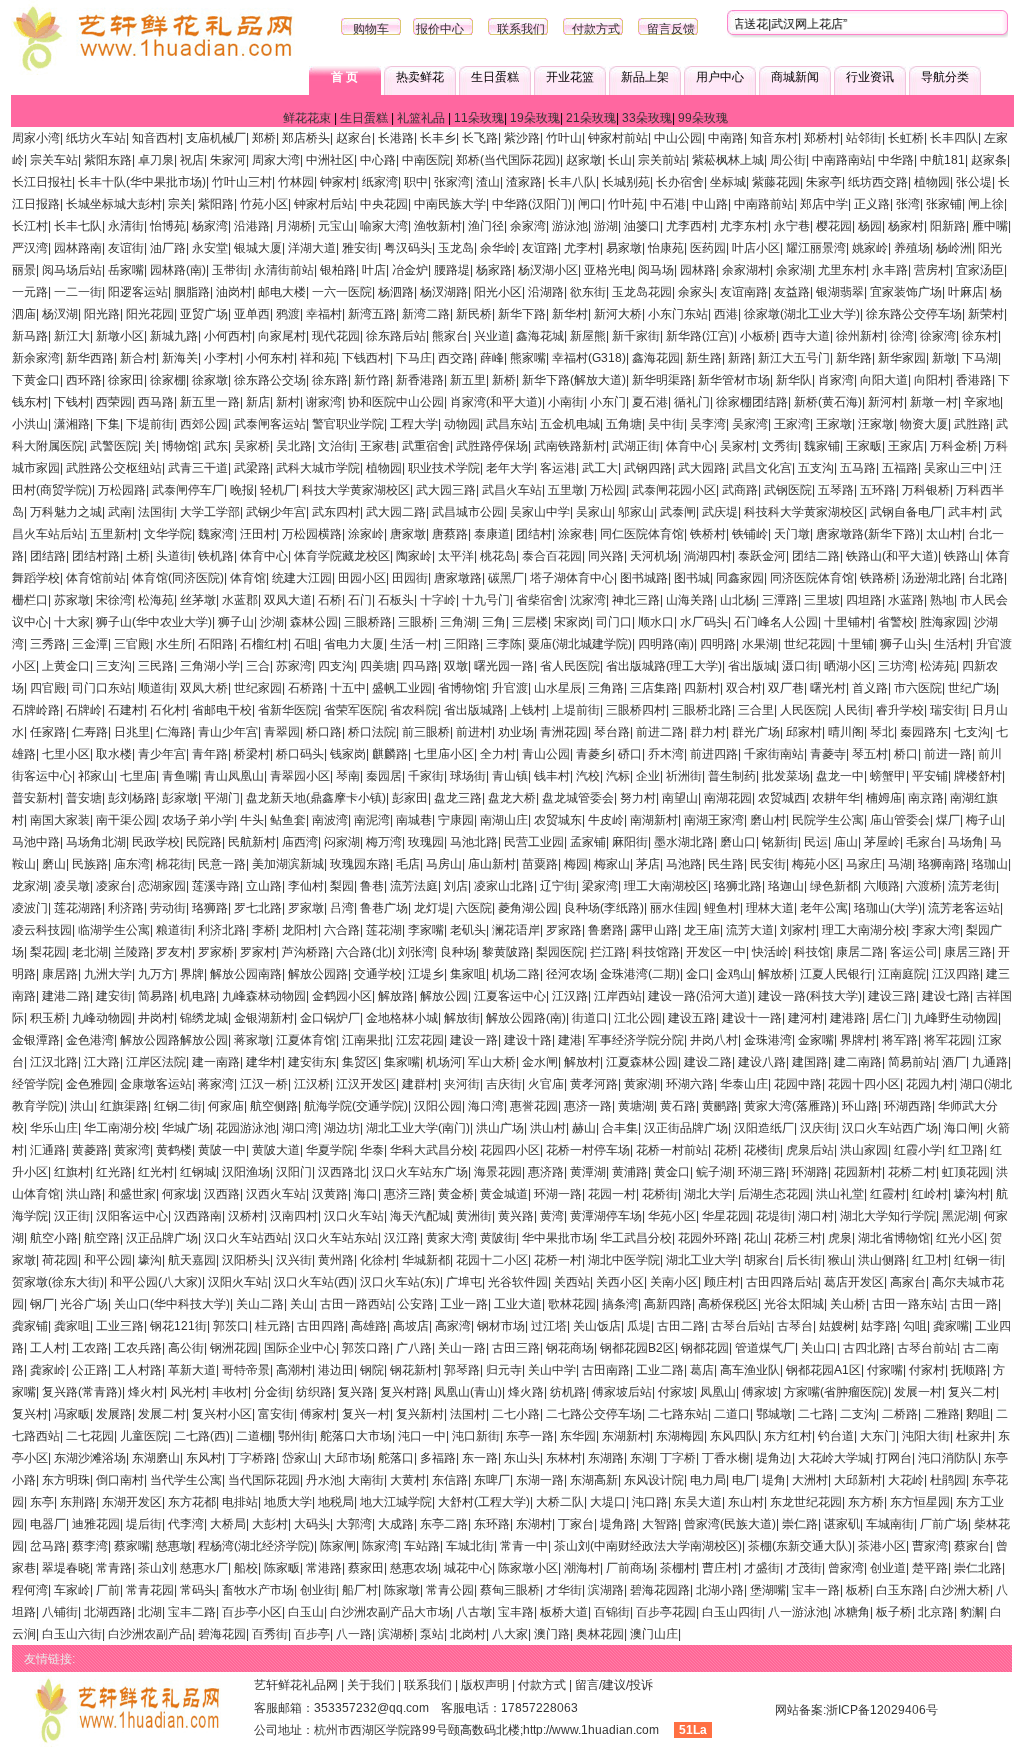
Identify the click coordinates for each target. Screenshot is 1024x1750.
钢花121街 (178, 1326)
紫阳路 (216, 204)
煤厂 (948, 820)
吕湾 (342, 908)
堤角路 (618, 1524)
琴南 (348, 776)
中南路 (726, 138)
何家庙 (226, 1106)
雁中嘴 (990, 226)
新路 (740, 358)
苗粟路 (540, 864)
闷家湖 (342, 842)
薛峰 (492, 358)
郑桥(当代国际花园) (508, 160)
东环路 (492, 1524)
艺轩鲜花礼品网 (296, 1685)
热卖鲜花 (420, 77)
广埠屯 (464, 1282)
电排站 (240, 1502)
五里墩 (566, 490)
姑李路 (879, 1326)
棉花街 (174, 864)
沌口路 (650, 1502)
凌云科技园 (42, 930)
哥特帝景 (246, 1370)
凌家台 (114, 886)
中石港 (668, 204)
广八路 (414, 1348)
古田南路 (606, 1370)
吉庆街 (504, 1084)
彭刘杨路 (132, 798)
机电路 (198, 996)
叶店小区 (756, 248)
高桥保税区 (728, 1304)
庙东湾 (132, 864)
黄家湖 (642, 1084)
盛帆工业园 (402, 688)
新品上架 (645, 77)
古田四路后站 (782, 1282)
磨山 (54, 864)
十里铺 (856, 644)
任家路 (48, 732)
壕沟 (150, 1260)
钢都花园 (705, 1348)
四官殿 (48, 688)
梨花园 (48, 952)
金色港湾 (90, 1040)
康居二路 (860, 952)
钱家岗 (348, 754)
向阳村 (932, 380)
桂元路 (273, 1326)
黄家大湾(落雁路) (790, 1106)
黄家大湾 (450, 1238)
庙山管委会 (900, 820)
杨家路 (494, 270)
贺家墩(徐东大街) (58, 1282)
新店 (258, 402)
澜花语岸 (516, 930)
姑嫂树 (837, 1326)
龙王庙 (702, 930)
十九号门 (486, 600)
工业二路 (660, 1370)
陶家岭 (414, 556)
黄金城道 (504, 1194)
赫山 (584, 1128)
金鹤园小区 (342, 996)
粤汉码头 (408, 248)
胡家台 (762, 1260)
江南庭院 (902, 974)
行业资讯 (870, 77)
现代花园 (336, 336)
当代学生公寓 (186, 1480)
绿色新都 (834, 886)
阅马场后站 (72, 270)
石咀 (306, 644)
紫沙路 (522, 138)
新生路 (704, 358)
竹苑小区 (264, 204)
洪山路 (84, 1194)
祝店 (192, 160)
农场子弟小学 (198, 820)
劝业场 (516, 732)
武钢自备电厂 (906, 512)
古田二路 (681, 1326)
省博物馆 (462, 688)
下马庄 (414, 358)
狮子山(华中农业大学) (154, 622)
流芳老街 (972, 886)
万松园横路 (312, 534)
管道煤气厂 (765, 1348)
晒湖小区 (848, 666)
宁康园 (456, 820)
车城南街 (890, 1524)
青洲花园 (564, 732)
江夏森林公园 (642, 1062)
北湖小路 (720, 1590)
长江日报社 (42, 182)
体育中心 (690, 446)
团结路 (48, 556)
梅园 (576, 864)
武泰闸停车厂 (188, 490)
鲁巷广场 (384, 908)
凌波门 (30, 908)
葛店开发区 (854, 1282)
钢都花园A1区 (823, 1370)
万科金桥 (954, 446)
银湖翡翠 (840, 292)
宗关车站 (54, 160)
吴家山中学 (540, 512)
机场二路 (516, 974)
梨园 (342, 886)
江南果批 (366, 1040)
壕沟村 (972, 1194)
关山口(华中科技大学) (172, 1304)
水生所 (174, 644)
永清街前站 (284, 270)
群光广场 (756, 732)
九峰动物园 (102, 1018)
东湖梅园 (680, 1436)
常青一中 (524, 1546)
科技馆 (812, 952)
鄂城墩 (774, 1414)
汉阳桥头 (246, 1260)
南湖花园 (728, 798)
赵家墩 (584, 160)
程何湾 (30, 1590)
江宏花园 (420, 1040)
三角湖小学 (210, 666)
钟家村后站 (324, 204)
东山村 (746, 1502)
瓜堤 (639, 1326)
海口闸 (962, 1128)
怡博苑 (168, 226)
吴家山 (594, 512)
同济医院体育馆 (812, 578)
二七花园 (90, 1436)
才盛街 (762, 1568)
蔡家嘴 (132, 1546)
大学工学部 (210, 512)
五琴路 (836, 490)
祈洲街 (684, 776)
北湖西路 (108, 1612)
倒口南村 (120, 1480)
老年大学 (510, 468)
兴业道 (492, 336)
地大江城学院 (396, 1502)
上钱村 (528, 710)
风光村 (188, 1392)
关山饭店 (597, 1326)
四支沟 (336, 666)
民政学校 (156, 842)
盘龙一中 (840, 776)
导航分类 (945, 77)
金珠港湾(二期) (640, 974)
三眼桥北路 (702, 710)
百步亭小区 (252, 1612)
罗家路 (564, 930)
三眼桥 (416, 622)
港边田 (336, 1370)
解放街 (462, 1018)
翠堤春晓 (66, 1568)
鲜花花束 (307, 118)
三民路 (156, 666)
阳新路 (948, 226)
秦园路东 (924, 732)
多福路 (438, 1458)
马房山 (444, 864)
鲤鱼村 (722, 908)
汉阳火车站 (238, 1282)
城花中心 (468, 1568)
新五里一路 (210, 402)
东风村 (204, 1458)
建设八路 (762, 1062)
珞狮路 (210, 908)
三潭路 (780, 600)
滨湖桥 (396, 1634)
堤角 (774, 1480)
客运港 (558, 468)
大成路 (396, 1524)
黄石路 (678, 1106)
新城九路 (174, 336)
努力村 (638, 798)
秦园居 (384, 776)
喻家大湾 (384, 226)
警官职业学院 (348, 424)
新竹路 (372, 380)
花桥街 (660, 1194)
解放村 (582, 1062)
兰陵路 (132, 952)
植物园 (932, 182)
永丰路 (890, 270)
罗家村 (258, 952)
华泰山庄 (744, 1084)
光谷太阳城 (794, 1304)
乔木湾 (666, 754)
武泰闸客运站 (270, 424)
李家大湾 (936, 930)
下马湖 (980, 358)
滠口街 (800, 666)
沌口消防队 (948, 1458)
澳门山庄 (654, 1634)
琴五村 (870, 754)
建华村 (264, 1062)
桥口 (906, 754)
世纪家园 (258, 688)
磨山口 (738, 842)
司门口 (614, 622)
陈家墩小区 (528, 1568)
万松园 (608, 490)
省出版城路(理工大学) (664, 666)
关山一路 (462, 1348)
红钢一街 (978, 1260)
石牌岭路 (36, 710)
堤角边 (774, 1458)
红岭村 (930, 1194)
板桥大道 (564, 1612)
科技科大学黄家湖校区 (804, 512)
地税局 (336, 1502)
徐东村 (980, 336)
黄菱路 (90, 1150)
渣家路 (524, 182)
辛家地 (982, 402)
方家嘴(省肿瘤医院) (836, 1392)
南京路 (926, 798)
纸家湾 (380, 182)
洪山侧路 (882, 1260)
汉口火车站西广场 (890, 1128)
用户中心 (720, 77)
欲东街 (588, 292)
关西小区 (620, 1282)
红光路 (114, 1172)
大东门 (878, 1436)
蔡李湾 (90, 1546)
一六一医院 (342, 292)
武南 (120, 512)
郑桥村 (822, 138)
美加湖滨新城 (288, 864)
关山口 (819, 1348)
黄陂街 (498, 1238)
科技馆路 (656, 952)
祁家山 (96, 776)
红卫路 (966, 1150)
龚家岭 (48, 1370)
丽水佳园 (674, 908)
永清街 (126, 226)
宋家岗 (572, 622)
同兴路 (606, 556)
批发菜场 (786, 776)
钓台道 (836, 1436)
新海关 (180, 358)
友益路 (792, 292)
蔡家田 (366, 1568)
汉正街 (72, 1216)
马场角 (966, 842)
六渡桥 (924, 886)
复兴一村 (366, 1414)
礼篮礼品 (421, 118)
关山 (302, 1304)
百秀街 (270, 1634)
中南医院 (426, 160)
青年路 (210, 754)
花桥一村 (558, 1260)
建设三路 (892, 996)
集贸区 (360, 1062)
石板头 (396, 600)
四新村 (702, 688)
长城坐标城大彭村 (114, 204)
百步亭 (312, 1634)
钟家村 (338, 182)
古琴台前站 (927, 1348)
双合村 (744, 688)
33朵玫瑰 (647, 118)
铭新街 (780, 842)
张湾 (908, 204)
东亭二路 (444, 1524)
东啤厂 (492, 1480)
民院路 (204, 842)
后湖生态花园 (774, 1194)
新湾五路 (372, 314)
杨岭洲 (954, 248)
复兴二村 (972, 1392)
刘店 (456, 886)
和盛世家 (132, 1194)
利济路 (126, 908)
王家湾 (792, 424)
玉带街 (230, 270)
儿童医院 (144, 1436)
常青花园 (150, 1590)
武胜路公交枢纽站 (114, 468)
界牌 (192, 974)
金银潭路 (36, 1040)
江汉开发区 (366, 1084)
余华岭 (498, 248)
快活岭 (770, 952)
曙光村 (828, 688)
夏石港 (650, 402)
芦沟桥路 (306, 952)
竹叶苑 (626, 204)
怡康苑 (666, 248)
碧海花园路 (660, 1590)
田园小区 (362, 578)
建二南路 (858, 1062)
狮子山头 (904, 644)
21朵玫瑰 (591, 118)
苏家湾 (294, 666)
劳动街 (168, 908)
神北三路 (636, 600)
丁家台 (576, 1524)
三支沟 (114, 666)
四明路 (718, 644)
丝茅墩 (198, 600)
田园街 (410, 578)
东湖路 (606, 1458)
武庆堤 (720, 512)
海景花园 (498, 1172)
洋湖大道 (312, 248)
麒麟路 (390, 754)
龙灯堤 (432, 908)
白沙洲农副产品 (150, 1634)
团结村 (534, 534)
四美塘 (378, 666)
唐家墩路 (458, 578)
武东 (216, 446)
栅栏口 (30, 600)
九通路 (990, 1062)
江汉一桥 (264, 1084)
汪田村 (258, 534)
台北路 (986, 578)
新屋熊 (588, 336)
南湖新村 (654, 820)
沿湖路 (546, 292)
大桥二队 (560, 1502)
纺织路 (314, 1392)
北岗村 (468, 1634)
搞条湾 (620, 1304)
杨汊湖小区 (548, 270)
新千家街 (636, 336)
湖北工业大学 (702, 1260)
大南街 (366, 1480)
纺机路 (568, 1392)
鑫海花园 (656, 358)
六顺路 (882, 886)
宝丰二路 (192, 1612)
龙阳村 (300, 930)
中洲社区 (330, 160)
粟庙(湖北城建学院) (580, 644)
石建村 (126, 710)
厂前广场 (944, 1524)
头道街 (174, 556)
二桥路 (900, 1414)
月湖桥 (294, 226)
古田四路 (321, 1326)
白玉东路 (900, 1590)
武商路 (740, 490)
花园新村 (858, 1172)
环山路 (860, 1106)
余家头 (696, 292)
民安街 (768, 864)
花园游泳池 (246, 1128)
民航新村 (252, 842)
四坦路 (864, 600)
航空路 (102, 1238)
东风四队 (734, 1436)
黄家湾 (132, 1150)
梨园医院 (560, 952)
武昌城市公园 (468, 512)
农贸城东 (558, 820)
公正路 (90, 1370)
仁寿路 (90, 732)
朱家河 (228, 160)
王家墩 (834, 424)
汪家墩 (876, 424)
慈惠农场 (414, 1568)
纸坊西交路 (878, 182)
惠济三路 (408, 1194)
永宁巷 (792, 226)
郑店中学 (824, 204)
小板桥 (758, 336)
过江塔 (549, 1326)
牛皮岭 (606, 820)
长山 (620, 160)
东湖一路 (540, 1480)
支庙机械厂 (216, 138)
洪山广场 (500, 1128)
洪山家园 (864, 1150)
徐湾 (902, 336)
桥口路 (324, 732)
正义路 (872, 204)
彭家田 (410, 798)
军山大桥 (492, 1062)
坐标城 (728, 182)
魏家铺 (822, 446)
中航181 (942, 160)
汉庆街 (818, 1128)
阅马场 (656, 270)
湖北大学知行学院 (888, 1216)
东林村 (564, 1458)
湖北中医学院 (624, 1260)
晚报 (242, 490)
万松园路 (122, 490)
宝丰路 (516, 1612)
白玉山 (306, 1612)
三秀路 (48, 644)
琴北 (882, 732)
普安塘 (84, 798)
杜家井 (974, 1436)
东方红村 (788, 1436)
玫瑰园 (426, 842)
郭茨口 (231, 1326)
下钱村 (72, 402)
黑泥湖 (960, 1216)
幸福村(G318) (589, 358)
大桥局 (228, 1524)
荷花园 (60, 1260)
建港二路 (66, 996)
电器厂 (48, 1524)
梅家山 (612, 864)
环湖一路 (558, 1194)
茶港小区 (882, 1546)
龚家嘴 (951, 1326)
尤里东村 (842, 270)
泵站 (432, 1634)
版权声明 (485, 1685)
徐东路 (330, 380)
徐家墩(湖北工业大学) (802, 314)
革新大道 (192, 1370)
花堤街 (774, 1216)
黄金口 (672, 1172)
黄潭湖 (588, 1172)
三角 (494, 622)
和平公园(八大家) (156, 1282)
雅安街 (360, 248)
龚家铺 (30, 1326)
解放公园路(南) (526, 1018)
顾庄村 (722, 1282)
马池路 (684, 864)
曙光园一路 (504, 666)
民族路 (90, 864)
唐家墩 (408, 534)
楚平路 (930, 1568)
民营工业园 (534, 842)
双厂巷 (786, 688)
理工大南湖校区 (666, 886)
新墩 (944, 358)
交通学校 (378, 974)
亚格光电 (608, 270)
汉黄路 (330, 1194)
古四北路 (867, 1348)
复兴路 (356, 1392)
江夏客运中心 (510, 996)
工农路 (90, 1348)
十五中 (348, 688)
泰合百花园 (552, 556)
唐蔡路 (450, 534)
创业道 (888, 1568)
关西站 (572, 1282)
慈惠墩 (174, 1546)
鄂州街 (296, 1436)
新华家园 (902, 358)
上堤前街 (576, 710)
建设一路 (474, 1040)
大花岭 (906, 1480)
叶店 (374, 270)
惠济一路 (588, 1106)
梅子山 (984, 820)
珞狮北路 (738, 886)
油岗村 (234, 292)
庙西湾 (300, 842)
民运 (816, 842)
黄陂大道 (276, 1150)
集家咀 (468, 974)
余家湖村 (746, 270)
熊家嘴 (528, 358)
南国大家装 (60, 820)
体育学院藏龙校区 (342, 556)
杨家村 (906, 226)
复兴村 (30, 1414)
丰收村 (230, 1392)
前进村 (474, 732)
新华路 (854, 358)
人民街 (852, 710)
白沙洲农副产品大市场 (390, 1612)
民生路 (726, 864)
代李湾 (186, 1524)
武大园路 (702, 468)
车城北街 (470, 1546)
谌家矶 (842, 1524)
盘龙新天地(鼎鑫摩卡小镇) (316, 798)
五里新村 (114, 534)
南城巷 (414, 820)
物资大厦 (924, 424)
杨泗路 (396, 292)
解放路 (396, 996)
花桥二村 (912, 1172)
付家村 (927, 1370)
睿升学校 (900, 710)
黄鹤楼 (174, 1150)
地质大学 (288, 1502)
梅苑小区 (816, 864)
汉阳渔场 (246, 1172)
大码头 (312, 1524)
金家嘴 (816, 1040)
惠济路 (546, 1172)
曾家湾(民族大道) (730, 1524)
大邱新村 (858, 1480)
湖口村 (816, 1216)
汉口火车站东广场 (420, 1172)
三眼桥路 (368, 622)
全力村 (498, 754)
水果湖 (760, 644)
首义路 (870, 688)
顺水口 (656, 622)
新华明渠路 (662, 380)
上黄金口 (66, 666)
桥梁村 (252, 754)
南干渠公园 (126, 820)
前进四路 (714, 754)
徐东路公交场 (270, 380)
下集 (108, 424)
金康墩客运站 (156, 1084)
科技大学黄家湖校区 (356, 490)
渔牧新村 (438, 226)
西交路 (456, 358)
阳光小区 (498, 292)
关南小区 (674, 1282)
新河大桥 (618, 314)
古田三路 (516, 1348)
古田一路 (974, 1304)
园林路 (698, 270)
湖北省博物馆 (894, 1238)
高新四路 (668, 1304)
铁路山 (962, 556)
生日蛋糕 (495, 77)
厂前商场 (630, 1568)
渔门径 (486, 226)
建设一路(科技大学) (810, 996)
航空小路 (54, 1238)
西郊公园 (204, 424)
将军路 (900, 1040)
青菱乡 (594, 754)
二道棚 (254, 1436)
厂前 (108, 1590)
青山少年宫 (228, 732)
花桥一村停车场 (588, 1150)
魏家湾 (216, 534)
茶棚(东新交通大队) (800, 1546)
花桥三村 (798, 1238)
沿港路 (252, 226)
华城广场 (186, 1128)
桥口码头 (300, 754)
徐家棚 (168, 380)
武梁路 (252, 468)
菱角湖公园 (528, 908)
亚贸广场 (204, 314)
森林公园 (314, 622)
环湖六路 (690, 1084)
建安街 (114, 996)
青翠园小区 (300, 776)
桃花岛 (498, 556)
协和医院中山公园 (396, 402)
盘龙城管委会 (578, 798)
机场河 (444, 1062)
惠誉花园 (534, 1106)
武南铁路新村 (570, 446)
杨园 (870, 226)
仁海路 (174, 732)
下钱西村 (366, 358)
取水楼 (114, 754)
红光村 (156, 1172)
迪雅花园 (96, 1524)
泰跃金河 (762, 556)
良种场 (458, 952)
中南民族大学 (450, 204)
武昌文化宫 (762, 468)
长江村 (30, 226)
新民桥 (474, 314)
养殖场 (912, 248)
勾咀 (915, 1326)
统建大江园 (302, 578)
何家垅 (180, 1194)
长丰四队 (954, 138)
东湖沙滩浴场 (90, 1458)
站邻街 (864, 138)
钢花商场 (570, 1348)
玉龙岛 (456, 248)
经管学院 (36, 1084)
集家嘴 (402, 1062)
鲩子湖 (714, 1172)
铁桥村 (708, 534)
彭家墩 (180, 798)
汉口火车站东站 (336, 1238)
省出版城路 (474, 710)
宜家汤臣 (980, 270)
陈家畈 (282, 1568)
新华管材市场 (734, 380)
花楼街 (762, 1150)
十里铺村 (848, 622)
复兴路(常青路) (82, 1392)
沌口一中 (422, 1436)
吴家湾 (750, 424)
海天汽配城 (420, 1216)
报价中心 (438, 29)
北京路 (936, 1612)
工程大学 (414, 424)
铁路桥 (878, 578)
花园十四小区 (864, 1084)
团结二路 (816, 556)
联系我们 (521, 29)
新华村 (570, 314)
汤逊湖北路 (932, 578)
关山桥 (848, 1304)
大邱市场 (348, 1458)
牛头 (252, 820)
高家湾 (453, 1326)
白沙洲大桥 (960, 1590)
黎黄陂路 (506, 952)
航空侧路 (274, 1106)
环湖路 (810, 1172)
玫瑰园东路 (360, 864)
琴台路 (612, 732)
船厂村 (360, 1590)
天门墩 (792, 534)
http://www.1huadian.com (591, 1730)
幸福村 (324, 314)
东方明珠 (66, 1480)
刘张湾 (416, 952)
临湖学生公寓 (114, 930)
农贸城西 (782, 798)
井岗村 (156, 1018)
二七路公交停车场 (594, 1414)
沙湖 (272, 622)
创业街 (318, 1590)
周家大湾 (276, 160)
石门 (360, 600)
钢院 (372, 1370)
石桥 (330, 600)
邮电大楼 (282, 292)
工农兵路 (138, 1348)
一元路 (30, 292)
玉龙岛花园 (642, 292)
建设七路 (946, 996)
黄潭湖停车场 (606, 1216)
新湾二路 (426, 314)
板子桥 (894, 1612)
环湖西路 (908, 1106)
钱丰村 (552, 776)
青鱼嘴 (180, 776)
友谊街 (126, 248)
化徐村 (378, 1260)
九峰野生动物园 (956, 1018)
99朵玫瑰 (703, 118)
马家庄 (864, 864)
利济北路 (222, 930)
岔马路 (48, 1546)
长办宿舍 (680, 182)
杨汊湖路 (444, 292)
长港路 (396, 138)
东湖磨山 (156, 1458)
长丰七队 (78, 226)
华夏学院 (330, 1150)
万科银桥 (926, 490)
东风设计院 (654, 1480)
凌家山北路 (504, 886)
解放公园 (444, 996)
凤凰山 (718, 1392)
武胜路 (972, 424)
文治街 (336, 446)
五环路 (878, 490)
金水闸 (540, 1062)
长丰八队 (572, 182)
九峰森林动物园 (264, 996)
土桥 (138, 556)
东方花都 (192, 1502)
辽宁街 (558, 886)
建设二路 (708, 1062)
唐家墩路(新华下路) (868, 534)
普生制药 (732, 776)
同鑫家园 (740, 578)
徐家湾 (938, 336)
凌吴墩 (72, 886)
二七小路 (516, 1414)
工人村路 (138, 1370)
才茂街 (804, 1568)
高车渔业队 (750, 1370)
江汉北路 (54, 1062)
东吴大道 (698, 1502)
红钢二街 (178, 1106)
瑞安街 (948, 710)
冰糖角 (852, 1612)
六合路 (342, 930)
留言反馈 (671, 29)
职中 (416, 182)
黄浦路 (630, 1172)
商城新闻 (795, 77)
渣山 (488, 182)
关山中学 (552, 1370)
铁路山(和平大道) (892, 556)
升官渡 (510, 688)
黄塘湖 (636, 1106)
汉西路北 (342, 1172)
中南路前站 (764, 204)
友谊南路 (744, 292)
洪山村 (548, 1128)
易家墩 (624, 248)
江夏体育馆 (306, 1040)
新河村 (886, 402)
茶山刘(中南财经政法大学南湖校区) (648, 1546)
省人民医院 (570, 666)
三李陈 (504, 644)
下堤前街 (150, 424)
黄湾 (552, 1216)
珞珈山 (990, 864)
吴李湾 (708, 424)
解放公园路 (318, 974)
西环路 (84, 380)
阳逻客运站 (138, 292)
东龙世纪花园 (806, 1502)
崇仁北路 (978, 1568)
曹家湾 (930, 1546)
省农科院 (414, 710)
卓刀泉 (156, 160)
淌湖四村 (708, 556)
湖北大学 (708, 1194)
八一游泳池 (798, 1612)
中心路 (378, 160)
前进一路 (948, 754)
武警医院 (114, 446)
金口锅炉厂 (330, 1018)
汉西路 (222, 1194)
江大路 (102, 1062)
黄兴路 (516, 1216)
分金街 (272, 1392)
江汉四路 (956, 974)
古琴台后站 (741, 1326)
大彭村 (270, 1524)
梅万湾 (384, 842)
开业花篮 (570, 77)
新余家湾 (36, 358)
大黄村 (408, 1480)
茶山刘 (156, 1568)
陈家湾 (380, 1546)
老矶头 (468, 930)
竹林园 (296, 182)
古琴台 (795, 1326)
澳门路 (552, 1634)
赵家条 (989, 160)
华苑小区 (672, 1216)
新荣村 (986, 314)
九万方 (156, 974)
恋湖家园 (162, 886)
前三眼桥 (426, 732)
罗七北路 (258, 908)
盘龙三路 (458, 798)
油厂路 (168, 248)
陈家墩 (402, 1590)
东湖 (642, 1458)
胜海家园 (944, 622)
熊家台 (450, 336)
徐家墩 (210, 380)
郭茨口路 (366, 1348)
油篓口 (642, 226)
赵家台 (354, 138)
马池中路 (36, 842)
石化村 (168, 710)
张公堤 (974, 182)
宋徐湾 (114, 600)
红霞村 (888, 1194)
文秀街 (780, 446)
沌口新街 (476, 1436)
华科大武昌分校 (432, 1150)
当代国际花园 (264, 1480)
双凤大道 (288, 600)
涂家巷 (576, 534)
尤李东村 (744, 226)
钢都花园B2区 (637, 1348)
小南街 (566, 402)
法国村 (468, 1414)
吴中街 (666, 424)
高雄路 (369, 1326)
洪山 (82, 1106)
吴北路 (294, 446)
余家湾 (528, 226)
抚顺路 (969, 1370)
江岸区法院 (156, 1062)
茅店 (648, 864)
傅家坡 (760, 1392)
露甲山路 (654, 930)
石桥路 (306, 688)
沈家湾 (588, 600)
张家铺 (944, 204)
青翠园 (282, 732)
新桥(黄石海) (828, 402)
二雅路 (942, 1414)
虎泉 (840, 1238)
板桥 (858, 1590)
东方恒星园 (920, 1502)
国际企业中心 (300, 1348)
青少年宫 (162, 754)
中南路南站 (842, 160)
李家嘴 (426, 930)
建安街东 (312, 1062)
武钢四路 (648, 468)
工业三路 (120, 1326)
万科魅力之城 (66, 512)
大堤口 (608, 1502)
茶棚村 (678, 1568)
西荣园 (114, 402)
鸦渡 (288, 314)
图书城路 (644, 578)
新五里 (468, 380)
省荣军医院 (354, 710)
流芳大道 (750, 930)
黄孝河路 (594, 1084)
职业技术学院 (444, 468)
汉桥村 (246, 1216)
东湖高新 (594, 1480)
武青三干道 (198, 468)
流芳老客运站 (964, 908)
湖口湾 (300, 1128)
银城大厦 (258, 248)
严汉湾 (30, 248)
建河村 (806, 1018)
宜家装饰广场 (906, 292)
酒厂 (954, 1062)
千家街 (426, 776)
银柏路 (338, 270)
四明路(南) (666, 644)
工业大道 (518, 1304)
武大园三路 (446, 490)
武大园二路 (396, 512)
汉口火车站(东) (400, 1282)
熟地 (942, 600)
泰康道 (492, 534)
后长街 (804, 1260)
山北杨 (738, 600)
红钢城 (198, 1172)
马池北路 (474, 842)
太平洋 (456, 556)
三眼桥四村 (636, 710)
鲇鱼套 (288, 820)
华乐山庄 (54, 1128)
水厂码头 (704, 622)
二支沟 (858, 1414)
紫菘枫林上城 (728, 160)
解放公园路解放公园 (174, 1040)
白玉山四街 (732, 1612)
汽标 (618, 776)
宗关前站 (662, 160)
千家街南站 (774, 754)
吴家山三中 (954, 468)
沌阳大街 (926, 1436)
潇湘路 (72, 424)
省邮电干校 (222, 710)
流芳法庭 (414, 886)
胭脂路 (192, 292)
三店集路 (654, 688)
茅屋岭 (882, 842)
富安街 (276, 1414)
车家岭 (72, 1590)
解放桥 (776, 974)
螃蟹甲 (888, 776)
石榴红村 (264, 644)
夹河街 (462, 1084)
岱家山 (300, 1458)
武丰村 (966, 512)
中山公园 (678, 138)
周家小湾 (36, 138)
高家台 (908, 1282)
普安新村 (36, 798)
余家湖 (794, 270)
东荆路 (78, 1502)
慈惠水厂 (204, 1568)
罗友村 (174, 952)
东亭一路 (530, 1436)
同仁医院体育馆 (642, 534)
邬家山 (636, 512)
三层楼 (530, 622)
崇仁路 (800, 1524)
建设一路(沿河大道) (700, 996)
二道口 (732, 1414)
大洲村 (810, 1480)
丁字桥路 (252, 1458)
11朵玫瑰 (479, 118)
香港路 (974, 380)
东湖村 (534, 1524)
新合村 (138, 358)
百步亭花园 (666, 1612)
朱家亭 (824, 182)
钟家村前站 (618, 138)
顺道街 (156, 688)
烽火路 (526, 1392)
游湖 (606, 226)
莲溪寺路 (216, 886)
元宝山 (336, 226)
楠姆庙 (884, 798)
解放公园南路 (246, 974)
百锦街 (612, 1612)
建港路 (848, 1018)
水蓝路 (906, 600)
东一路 (480, 1458)
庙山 (846, 842)
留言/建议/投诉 (614, 1685)
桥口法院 (372, 732)
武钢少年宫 (276, 512)
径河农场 (570, 974)
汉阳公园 (438, 1106)
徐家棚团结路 (752, 402)
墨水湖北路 (684, 842)
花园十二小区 (492, 1260)
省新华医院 (288, 710)
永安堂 (210, 248)
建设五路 (692, 1018)
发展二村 (162, 1414)
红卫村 (930, 1260)
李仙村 (306, 886)
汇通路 (48, 1150)
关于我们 (371, 1685)
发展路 (114, 1414)
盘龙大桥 (512, 798)
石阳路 (216, 644)
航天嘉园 (192, 1260)
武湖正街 (636, 446)
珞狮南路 (942, 864)
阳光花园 (150, 314)
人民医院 (804, 710)
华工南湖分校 (120, 1128)
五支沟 (816, 468)
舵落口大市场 (356, 1436)
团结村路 (96, 556)
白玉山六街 (72, 1634)
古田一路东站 (908, 1304)
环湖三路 (762, 1172)
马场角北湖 (96, 842)
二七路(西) (202, 1436)
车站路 (422, 1546)
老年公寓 (824, 908)
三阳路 (462, 644)
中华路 (896, 160)
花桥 (726, 1150)
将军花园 (948, 1040)
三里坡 (822, 600)
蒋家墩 (252, 1040)
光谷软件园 (518, 1282)
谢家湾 (324, 402)
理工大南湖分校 (864, 930)
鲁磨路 (606, 930)
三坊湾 (896, 666)
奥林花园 (600, 1634)
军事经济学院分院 (636, 1040)
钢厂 (42, 1304)
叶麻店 (966, 292)
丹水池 (324, 1480)
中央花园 (384, 204)
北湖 (150, 1612)
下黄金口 (36, 380)
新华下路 (522, 314)
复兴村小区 (222, 1414)
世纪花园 (808, 644)
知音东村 (774, 138)
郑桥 (264, 138)
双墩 (456, 666)
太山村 (944, 534)
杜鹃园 (948, 1480)
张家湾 (452, 182)
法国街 (156, 512)
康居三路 (968, 952)
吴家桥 (252, 446)
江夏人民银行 (836, 974)
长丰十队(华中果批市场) (142, 182)
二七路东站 (678, 1414)
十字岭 (438, 600)
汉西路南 (198, 1216)
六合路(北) (364, 952)
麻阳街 (630, 842)
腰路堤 (452, 270)
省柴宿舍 (540, 600)
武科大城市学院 (318, 468)
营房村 (932, 270)
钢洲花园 (234, 1348)
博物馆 (180, 446)
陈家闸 (338, 1546)
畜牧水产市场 (258, 1590)
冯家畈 (72, 1414)
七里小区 (66, 754)
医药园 (708, 248)
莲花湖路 (78, 908)
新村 (288, 402)
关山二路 (260, 1304)
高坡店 (411, 1326)
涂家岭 (366, 534)
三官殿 (132, 644)
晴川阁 (846, 732)
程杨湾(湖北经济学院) (256, 1546)
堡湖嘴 (768, 1590)
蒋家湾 (216, 1084)
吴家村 (738, 446)
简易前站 (912, 1062)
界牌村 (858, 1040)
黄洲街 (474, 1216)
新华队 (794, 380)
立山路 (264, 886)
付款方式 (596, 29)
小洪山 (30, 424)
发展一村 (918, 1392)
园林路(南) (178, 270)
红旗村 (72, 1172)
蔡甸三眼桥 (510, 1590)
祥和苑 (318, 358)
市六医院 (918, 688)
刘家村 (798, 930)
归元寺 (504, 1370)
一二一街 (78, 292)
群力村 (708, 732)
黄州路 (336, 1260)
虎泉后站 (810, 1150)
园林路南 (78, 248)
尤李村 (582, 248)
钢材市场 (501, 1326)
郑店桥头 (306, 138)
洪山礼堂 (840, 1194)
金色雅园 (90, 1084)
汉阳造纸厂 (764, 1128)
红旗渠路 (124, 1106)
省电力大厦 (354, 644)
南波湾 (330, 820)
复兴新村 (420, 1414)
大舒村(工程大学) (484, 1502)
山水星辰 (558, 688)
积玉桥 (48, 1018)
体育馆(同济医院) (178, 578)
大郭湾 (354, 1524)
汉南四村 (294, 1216)
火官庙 (546, 1084)
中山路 (710, 204)
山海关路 (690, 600)
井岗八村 (714, 1040)
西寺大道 (806, 336)
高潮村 (294, 1370)
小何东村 (270, 358)
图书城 (692, 578)
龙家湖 (30, 886)
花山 (756, 1238)
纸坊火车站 (96, 138)
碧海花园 (222, 1634)
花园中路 (798, 1084)
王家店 (906, 446)
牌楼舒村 (978, 776)
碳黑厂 (506, 578)
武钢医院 (788, 490)
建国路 (810, 1062)
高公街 (186, 1348)
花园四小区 (510, 1150)
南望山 (680, 798)
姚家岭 (870, 248)
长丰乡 (438, 138)
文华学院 (168, 534)
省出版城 (752, 666)
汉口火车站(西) (314, 1282)
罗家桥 (216, 952)
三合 (258, 666)
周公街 (788, 160)
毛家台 (924, 842)
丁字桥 (678, 1458)
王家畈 (864, 446)
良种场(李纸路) (604, 908)
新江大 (72, 336)
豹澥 (972, 1612)
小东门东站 (678, 314)
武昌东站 (510, 424)
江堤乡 (426, 974)
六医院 (474, 908)
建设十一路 (752, 1018)
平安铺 (930, 776)
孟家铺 (588, 842)
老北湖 (90, 952)
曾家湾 (846, 1568)
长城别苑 (626, 182)
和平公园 (108, 1260)
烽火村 (146, 1392)
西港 (726, 314)
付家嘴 (885, 1370)
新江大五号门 (794, 358)
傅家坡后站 (622, 1392)
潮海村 (582, 1568)
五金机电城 (570, 424)
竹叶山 (564, 138)
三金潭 (90, 644)
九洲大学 (108, 974)
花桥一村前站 (672, 1150)
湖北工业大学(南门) (418, 1128)
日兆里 (132, 732)
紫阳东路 (108, 160)
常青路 (114, 1568)
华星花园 (726, 1216)
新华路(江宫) (700, 336)
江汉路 (570, 996)
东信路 (450, 1480)
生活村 (952, 644)
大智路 (660, 1524)
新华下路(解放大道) (574, 380)
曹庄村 (720, 1568)
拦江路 (608, 952)
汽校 (588, 776)
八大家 (510, 1634)
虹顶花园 (966, 1172)
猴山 (840, 1260)
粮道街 (174, 930)
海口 (366, 1194)
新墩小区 (120, 336)
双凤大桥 (204, 688)
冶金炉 (410, 270)
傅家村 (318, 1414)
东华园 (578, 1436)
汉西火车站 (276, 1194)
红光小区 (960, 1238)
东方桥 (866, 1502)
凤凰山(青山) (468, 1392)
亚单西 (252, 314)
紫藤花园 (776, 182)
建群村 (420, 1084)
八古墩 (474, 1612)
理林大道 (770, 908)
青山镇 (510, 776)
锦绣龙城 (204, 1018)
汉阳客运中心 (132, 1216)
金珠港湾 (768, 1040)
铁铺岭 (750, 534)
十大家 (72, 622)
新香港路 (420, 380)
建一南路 (216, 1062)
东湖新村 (626, 1436)
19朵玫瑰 (535, 118)
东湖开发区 (132, 1502)
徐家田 (126, 380)
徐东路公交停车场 (914, 314)
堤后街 (144, 1524)
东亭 (42, 1502)
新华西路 (90, 358)
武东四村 (336, 512)
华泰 (372, 1150)
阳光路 (102, 314)
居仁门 (890, 1018)
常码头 (198, 1590)
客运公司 (914, 952)
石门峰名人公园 (776, 622)
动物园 (462, 424)
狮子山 (236, 622)
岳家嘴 (126, 270)
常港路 (324, 1568)
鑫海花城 (540, 336)
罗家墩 (306, 908)
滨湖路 (606, 1590)
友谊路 (540, 248)
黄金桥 (456, 1194)
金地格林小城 (402, 1018)
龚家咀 (72, 1326)
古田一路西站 (356, 1304)
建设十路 (528, 1040)
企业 (648, 776)
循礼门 (692, 402)
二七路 (816, 1414)
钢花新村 (414, 1370)
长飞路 (480, 138)
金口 (698, 974)
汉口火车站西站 (246, 1238)
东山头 (522, 1458)
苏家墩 (72, 600)
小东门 (608, 402)
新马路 (30, 336)
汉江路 (402, 1238)
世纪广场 (972, 688)
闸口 (590, 204)
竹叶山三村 (242, 182)
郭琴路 (462, 1370)
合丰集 (620, 1128)
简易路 (156, 996)
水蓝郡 (240, 600)
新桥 (504, 380)
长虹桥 (906, 138)
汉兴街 (294, 1260)
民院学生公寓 (828, 820)
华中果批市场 (558, 1238)
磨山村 (768, 820)
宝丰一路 (816, 1590)
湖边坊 (342, 1128)
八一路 (354, 1634)
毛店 (408, 864)
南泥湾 (372, 820)
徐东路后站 (396, 336)
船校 (246, 1568)
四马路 (420, 666)
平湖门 (222, 798)
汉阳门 (294, 1172)
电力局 (708, 1480)
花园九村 (930, 1084)
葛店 (702, 1370)
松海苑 (156, 600)
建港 (570, 1040)
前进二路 (660, 732)
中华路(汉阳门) (532, 204)
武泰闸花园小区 (674, 490)
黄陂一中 (222, 1150)
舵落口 (396, 1458)
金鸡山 (734, 974)
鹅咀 (978, 1414)
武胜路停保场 (492, 446)
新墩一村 (934, 402)
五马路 (858, 468)
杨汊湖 (60, 314)
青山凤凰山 (234, 776)
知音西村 (156, 138)
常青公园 (450, 1590)
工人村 (48, 1348)
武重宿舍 (426, 446)
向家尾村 (282, 336)
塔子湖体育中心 (572, 578)
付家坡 (676, 1392)
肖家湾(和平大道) (496, 402)
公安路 (416, 1304)
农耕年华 (836, 798)
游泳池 (570, 226)
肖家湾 (836, 380)
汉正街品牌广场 (686, 1128)
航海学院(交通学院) (356, 1106)
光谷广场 (84, 1304)
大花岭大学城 (834, 1458)
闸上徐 (986, 204)
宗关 (180, 204)
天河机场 (654, 556)
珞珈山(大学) (888, 908)
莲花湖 (384, 930)
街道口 (590, 1018)
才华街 (564, 1590)
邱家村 (804, 732)
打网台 (894, 1458)
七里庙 (138, 776)
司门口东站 (102, 688)
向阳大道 (884, 380)
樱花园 (834, 226)
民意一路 (222, 864)
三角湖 (458, 622)
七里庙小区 (444, 754)
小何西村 (228, 336)
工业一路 (464, 1304)
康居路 (60, 974)
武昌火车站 (512, 490)
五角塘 (624, 424)
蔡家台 (972, 1546)
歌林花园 (572, 1304)
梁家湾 (600, 886)
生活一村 (414, 644)
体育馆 (248, 578)
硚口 (630, 754)
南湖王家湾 (714, 820)
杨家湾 (210, 226)
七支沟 (972, 732)
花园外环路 (708, 1238)
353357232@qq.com (371, 1708)
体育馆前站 (96, 578)
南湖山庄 (504, 820)
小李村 (222, 358)
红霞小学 (918, 1150)
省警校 (896, 622)
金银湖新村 (264, 1018)
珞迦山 (786, 886)
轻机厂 (278, 490)
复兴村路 (404, 1392)
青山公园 (546, 754)
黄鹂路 (720, 1106)
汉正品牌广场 (162, 1238)
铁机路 (216, 556)
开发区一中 (716, 952)
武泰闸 (678, 512)
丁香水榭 (726, 1458)
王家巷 (378, 446)
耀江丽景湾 (816, 248)
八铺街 (60, 1612)
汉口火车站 (354, 1216)
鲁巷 (372, 886)
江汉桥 (312, 1084)
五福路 (900, 468)
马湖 (900, 864)
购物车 (371, 29)
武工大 (600, 468)
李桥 (264, 930)
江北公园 (638, 1018)
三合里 (756, 710)
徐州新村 (860, 336)
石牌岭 (84, 710)
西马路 (156, 402)
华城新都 (426, 1260)
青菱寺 (828, 754)
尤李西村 (690, 226)
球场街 (468, 776)
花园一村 (612, 1194)
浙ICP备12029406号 (882, 1710)
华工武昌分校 (636, 1238)
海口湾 (486, 1106)
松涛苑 (938, 666)
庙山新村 (492, 864)
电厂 (744, 1480)
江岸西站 (618, 996)
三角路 (606, 688)
